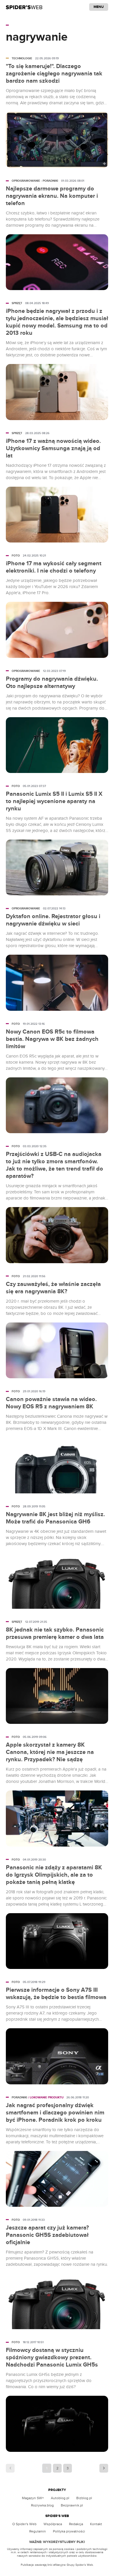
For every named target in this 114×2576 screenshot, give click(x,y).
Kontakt (96, 2524)
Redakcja (76, 2524)
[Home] (24, 7)
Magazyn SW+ (33, 2498)
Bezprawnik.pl (72, 2505)
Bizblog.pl (84, 2498)
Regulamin (38, 2531)
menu (99, 7)
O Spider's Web (24, 2524)
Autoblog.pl (60, 2498)
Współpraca (53, 2524)
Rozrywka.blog (42, 2505)
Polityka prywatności (69, 2531)
